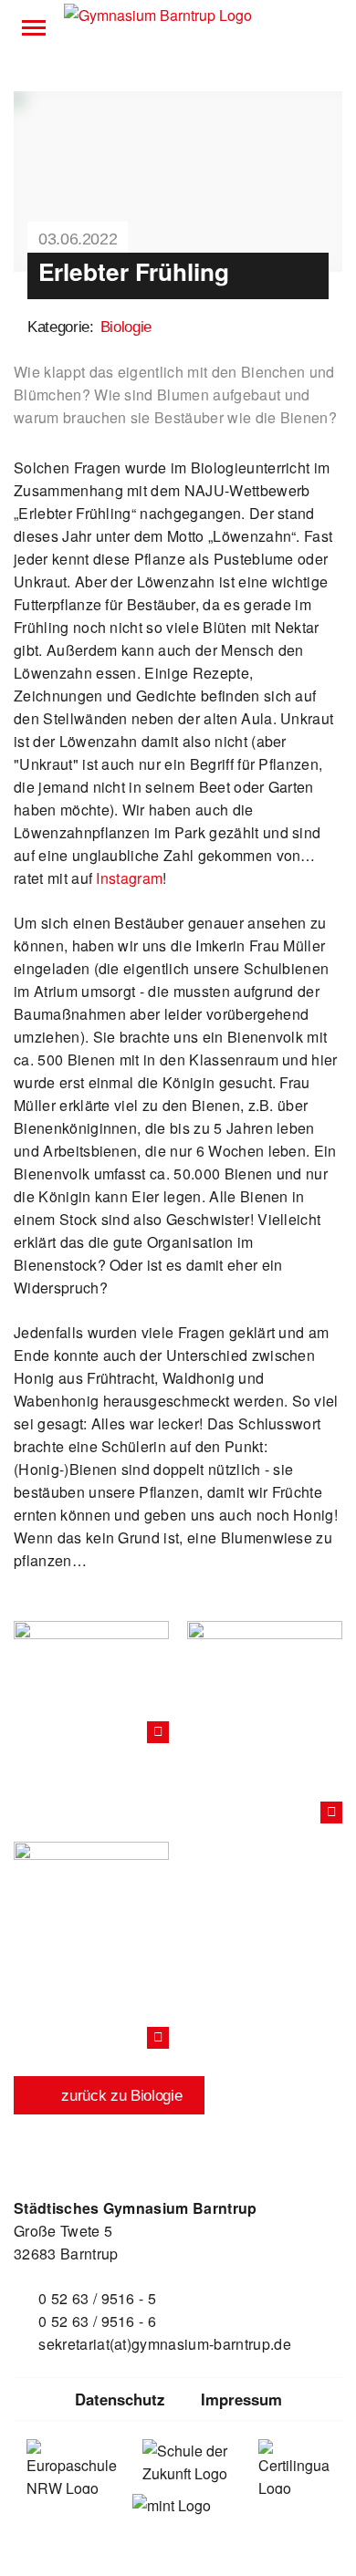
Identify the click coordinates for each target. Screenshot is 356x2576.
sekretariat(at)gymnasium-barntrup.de (165, 2344)
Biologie (126, 327)
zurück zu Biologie (120, 2096)
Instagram (129, 878)
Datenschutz (120, 2399)
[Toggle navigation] (34, 27)
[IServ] (322, 27)
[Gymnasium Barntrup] (158, 16)
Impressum (241, 2399)
